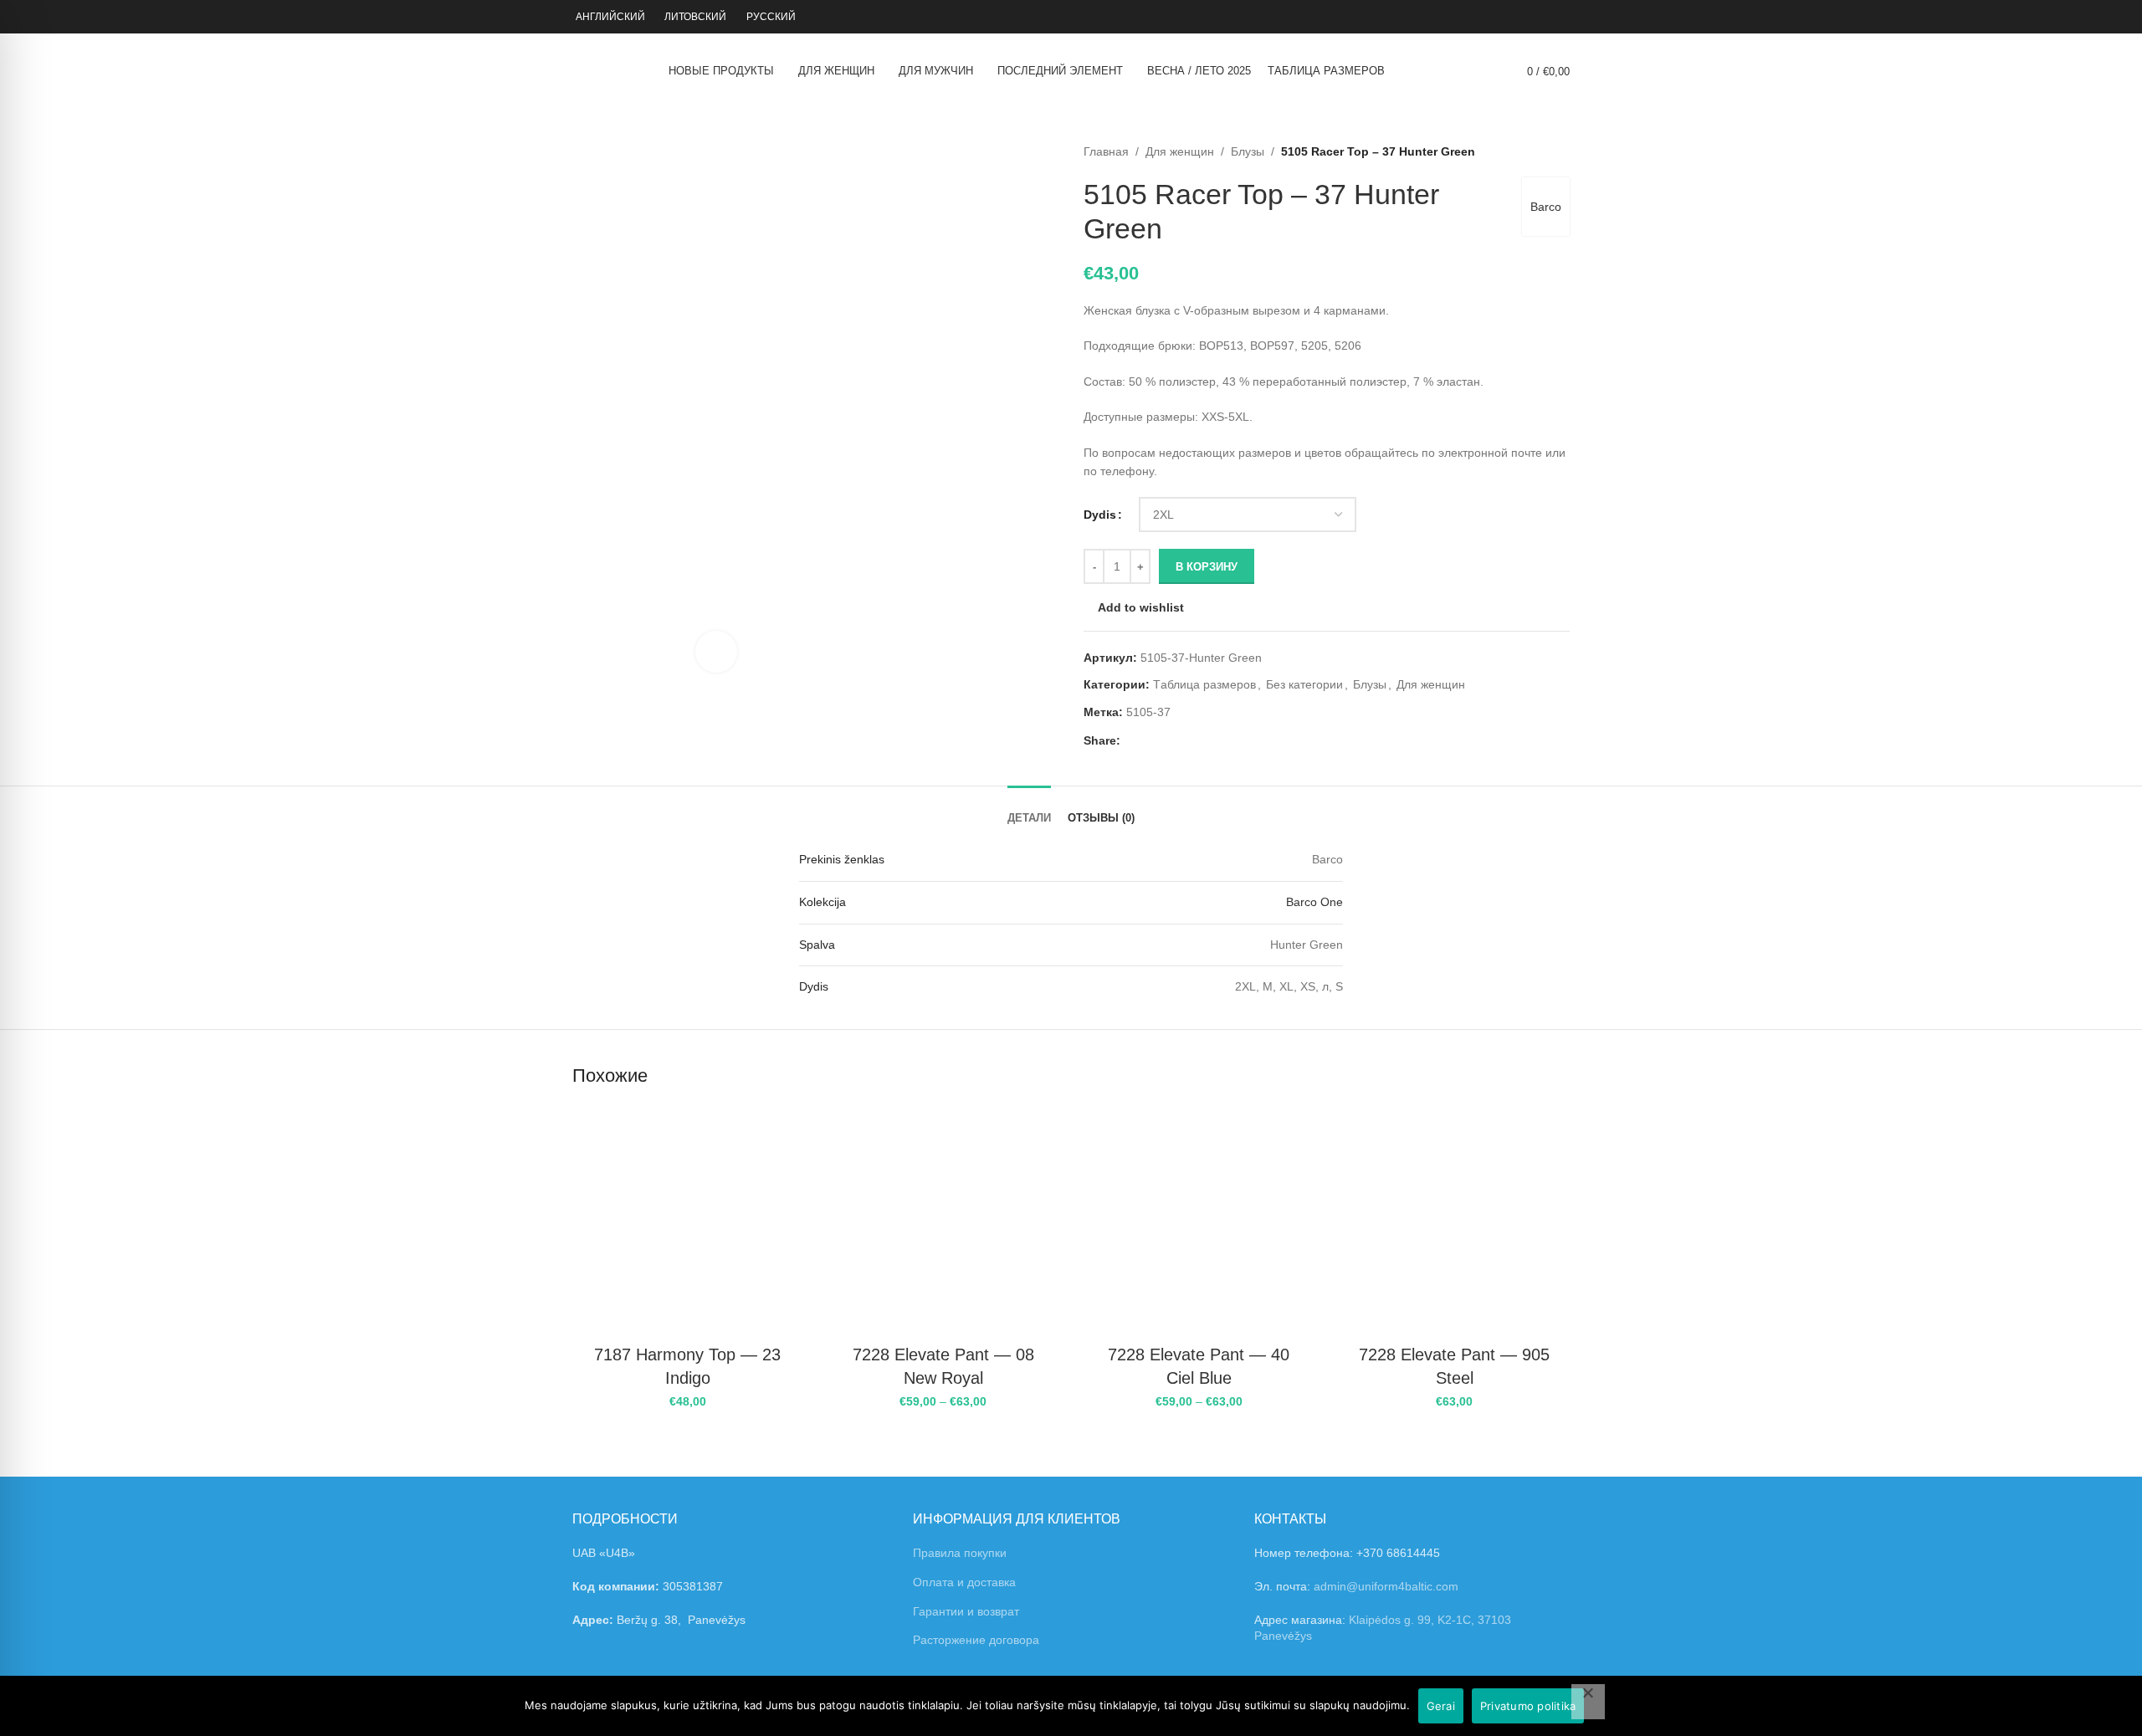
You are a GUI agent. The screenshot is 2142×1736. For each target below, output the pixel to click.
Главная (1106, 151)
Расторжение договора (976, 1640)
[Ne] (1588, 1702)
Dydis (1100, 515)
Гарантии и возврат (966, 1611)
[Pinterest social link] (1168, 741)
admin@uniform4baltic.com (1386, 1586)
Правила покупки (960, 1553)
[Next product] (1561, 151)
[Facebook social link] (1130, 741)
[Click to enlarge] (716, 652)
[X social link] (1149, 741)
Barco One (1314, 902)
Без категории (1304, 684)
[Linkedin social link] (1188, 741)
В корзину (1207, 567)
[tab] (1029, 806)
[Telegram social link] (1207, 741)
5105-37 (1148, 712)
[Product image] (688, 1221)
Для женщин (1180, 151)
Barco (1546, 207)
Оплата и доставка (964, 1582)
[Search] (1485, 71)
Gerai (1441, 1706)
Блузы (1248, 151)
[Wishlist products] (1565, 17)
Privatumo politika (1528, 1706)
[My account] (1531, 17)
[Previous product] (1528, 151)
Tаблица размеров (1204, 684)
